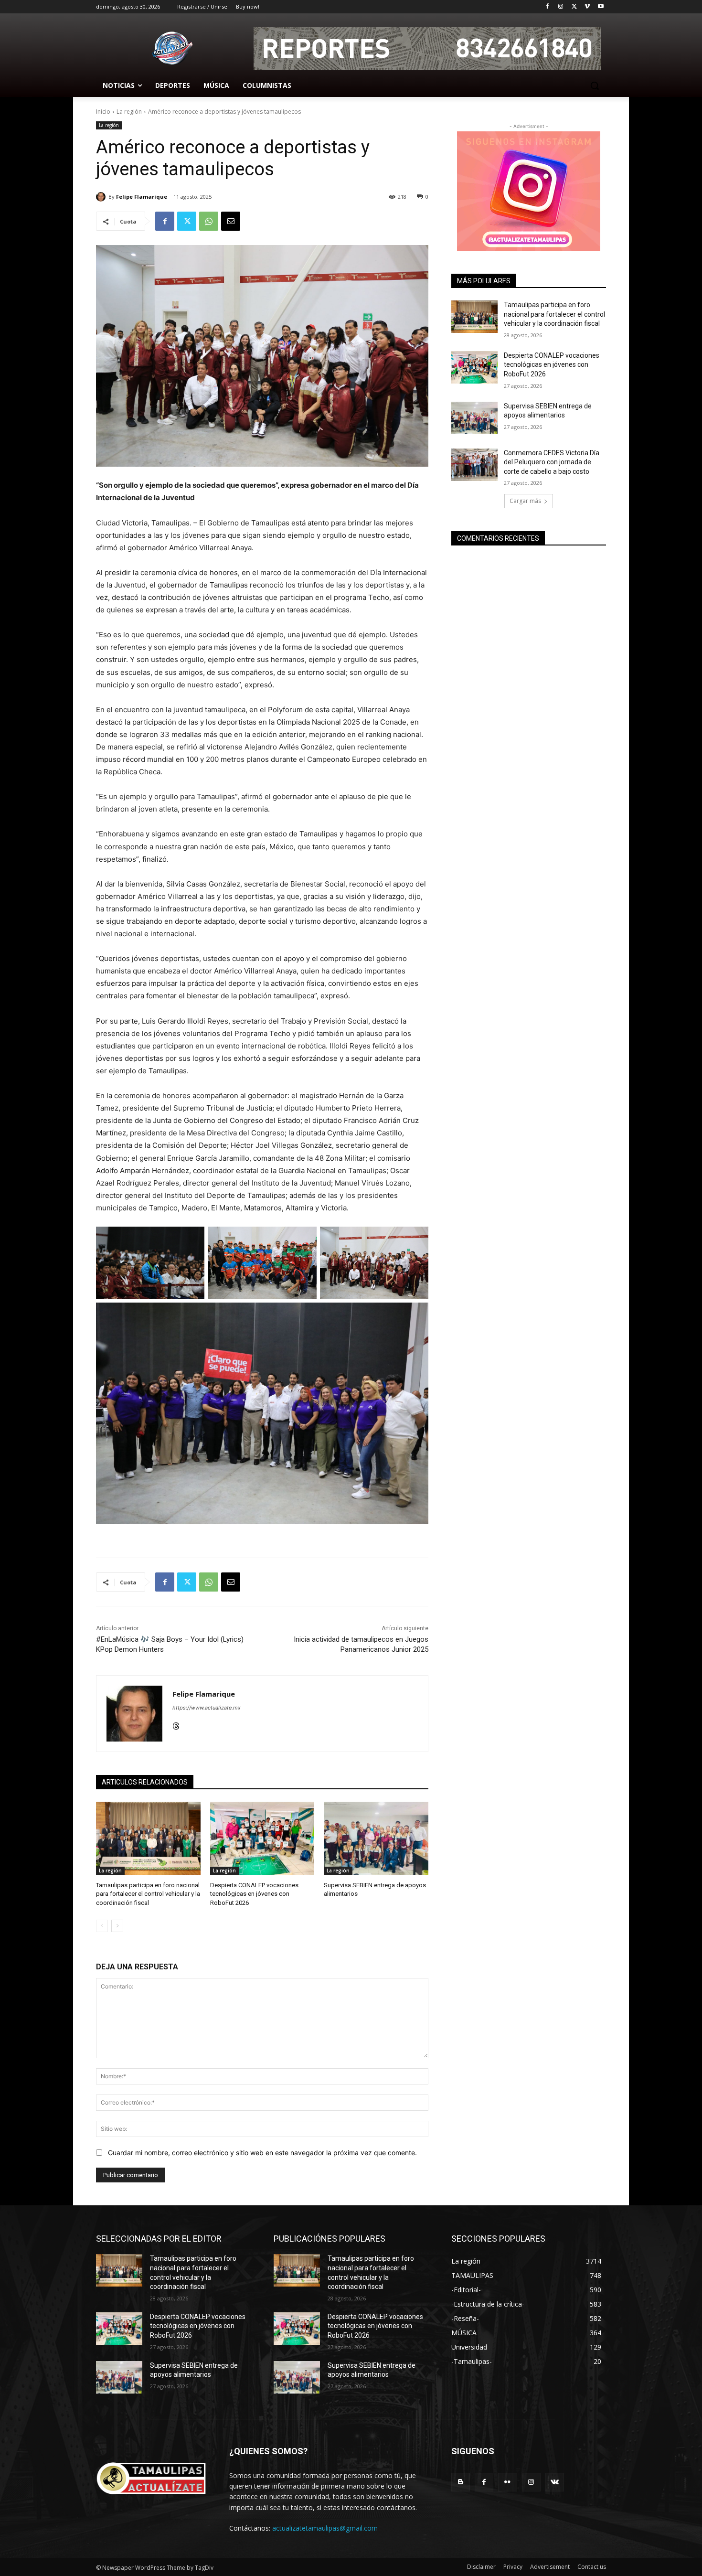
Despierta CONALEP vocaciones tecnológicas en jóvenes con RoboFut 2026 (254, 1894)
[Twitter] (574, 7)
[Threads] (176, 1724)
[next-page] (117, 1926)
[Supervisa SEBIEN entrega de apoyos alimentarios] (376, 1838)
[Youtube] (601, 7)
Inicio (103, 112)
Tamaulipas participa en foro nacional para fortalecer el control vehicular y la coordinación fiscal (148, 1894)
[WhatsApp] (209, 221)
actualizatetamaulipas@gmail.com (325, 2528)
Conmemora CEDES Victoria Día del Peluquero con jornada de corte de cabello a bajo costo (552, 462)
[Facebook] (548, 7)
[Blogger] (461, 2482)
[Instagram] (561, 7)
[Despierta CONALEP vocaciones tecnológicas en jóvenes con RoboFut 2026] (262, 1838)
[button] (595, 86)
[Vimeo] (587, 7)
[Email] (231, 221)
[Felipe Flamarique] (102, 197)
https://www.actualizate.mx (207, 1708)
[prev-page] (102, 1926)
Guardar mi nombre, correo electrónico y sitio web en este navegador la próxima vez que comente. (262, 2153)
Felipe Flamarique (142, 197)
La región (129, 112)
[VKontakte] (555, 2482)
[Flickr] (507, 2482)
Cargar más (525, 501)
